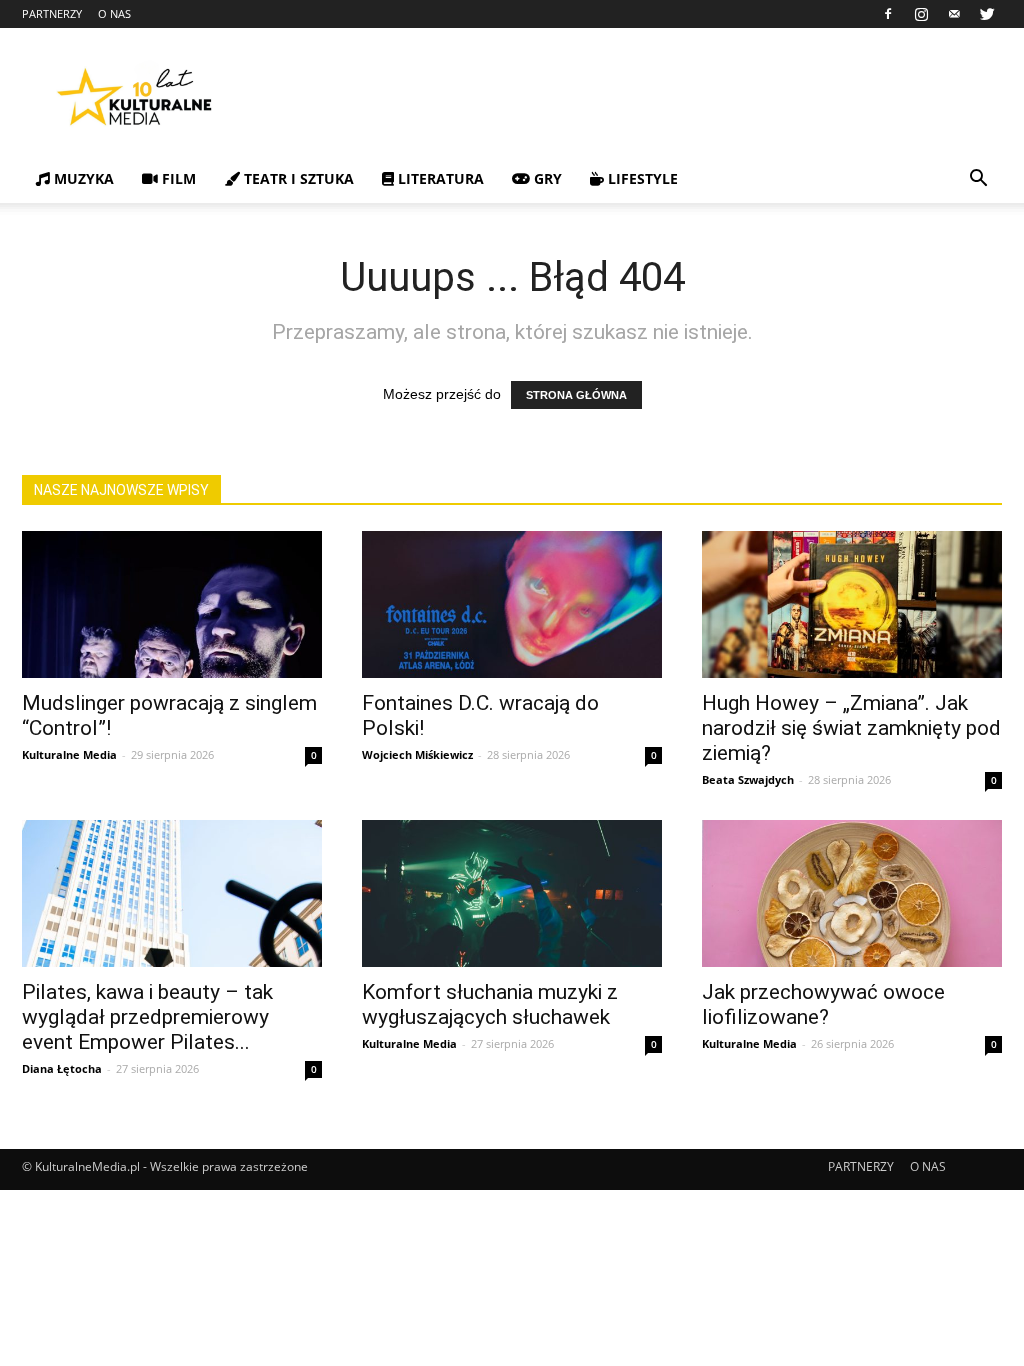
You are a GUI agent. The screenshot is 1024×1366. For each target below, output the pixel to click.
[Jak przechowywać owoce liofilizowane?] (852, 893)
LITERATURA (439, 178)
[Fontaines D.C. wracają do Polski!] (512, 604)
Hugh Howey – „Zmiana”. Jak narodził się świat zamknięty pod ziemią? (851, 728)
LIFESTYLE (641, 178)
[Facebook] (888, 14)
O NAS (114, 13)
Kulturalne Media (69, 754)
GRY (546, 178)
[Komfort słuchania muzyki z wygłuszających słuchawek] (512, 893)
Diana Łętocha (62, 1068)
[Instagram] (921, 14)
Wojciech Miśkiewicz (417, 754)
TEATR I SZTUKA (297, 178)
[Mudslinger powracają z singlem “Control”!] (172, 604)
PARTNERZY (52, 13)
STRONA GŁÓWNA (576, 395)
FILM (177, 178)
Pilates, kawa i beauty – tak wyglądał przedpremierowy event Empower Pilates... (147, 1017)
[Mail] (954, 14)
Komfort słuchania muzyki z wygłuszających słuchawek (490, 1004)
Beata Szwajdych (748, 779)
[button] (978, 180)
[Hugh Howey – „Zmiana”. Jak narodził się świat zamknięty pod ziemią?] (852, 604)
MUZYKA (82, 178)
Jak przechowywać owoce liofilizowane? (823, 1004)
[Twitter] (987, 14)
